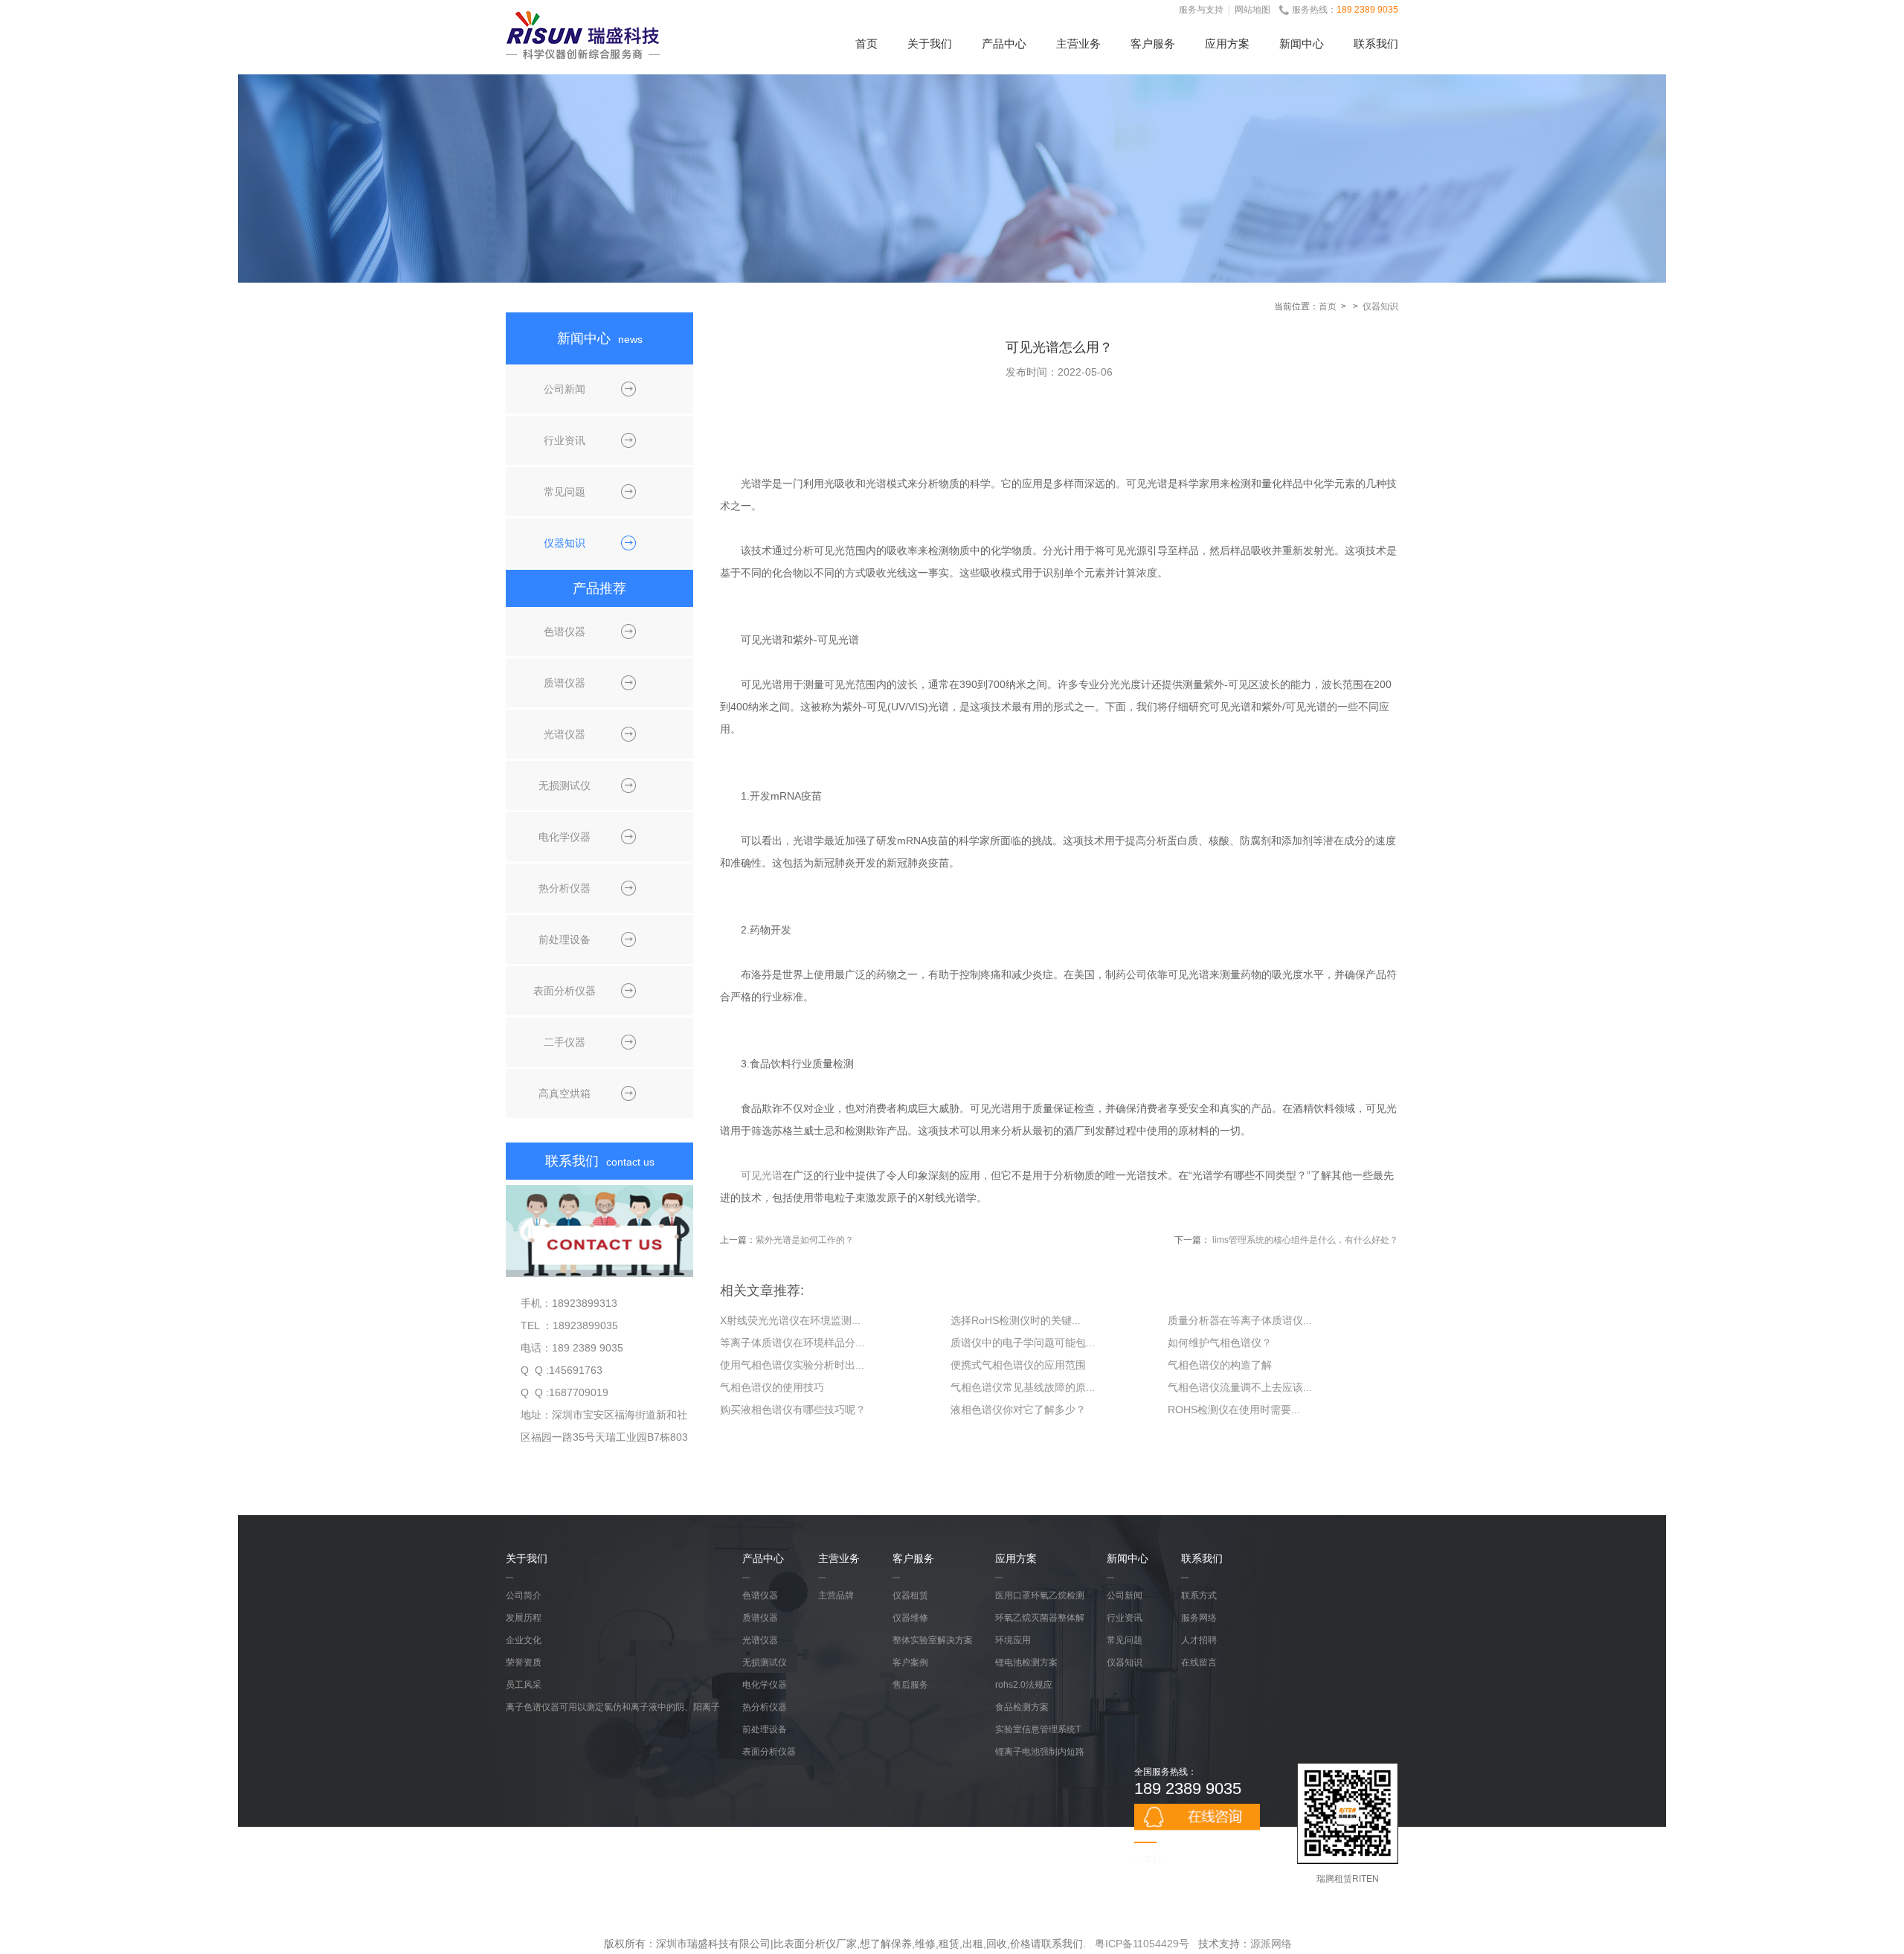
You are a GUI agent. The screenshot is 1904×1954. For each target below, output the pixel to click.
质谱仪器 (565, 683)
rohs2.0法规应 (1024, 1685)
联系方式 (1199, 1595)
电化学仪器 (565, 837)
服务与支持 (1201, 10)
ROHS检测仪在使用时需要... (1234, 1410)
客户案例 (910, 1662)
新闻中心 (1302, 44)
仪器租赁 (910, 1595)
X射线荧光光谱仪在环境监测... (790, 1320)
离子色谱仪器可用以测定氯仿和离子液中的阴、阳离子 (613, 1707)
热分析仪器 (565, 888)
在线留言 (1199, 1662)
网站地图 (1252, 10)
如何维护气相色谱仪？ (1220, 1343)
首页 (866, 44)
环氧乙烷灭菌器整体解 (1040, 1618)
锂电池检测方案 (1026, 1662)
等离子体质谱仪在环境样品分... (792, 1343)
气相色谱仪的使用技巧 (772, 1387)
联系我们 (1376, 44)
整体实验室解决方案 (933, 1640)
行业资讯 (565, 440)
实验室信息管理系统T (1038, 1729)
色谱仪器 (565, 631)
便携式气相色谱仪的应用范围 (1018, 1365)
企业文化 (524, 1640)
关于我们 (930, 44)
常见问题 (565, 492)
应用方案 (1227, 44)
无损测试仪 (565, 785)
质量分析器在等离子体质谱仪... (1240, 1320)
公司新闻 (565, 389)
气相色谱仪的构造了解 (1220, 1365)
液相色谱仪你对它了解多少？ (1018, 1410)
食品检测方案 (1022, 1707)
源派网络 (1271, 1944)
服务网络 (1199, 1618)
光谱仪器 (565, 734)
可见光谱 (762, 1175)
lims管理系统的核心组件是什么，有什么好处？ (1305, 1240)
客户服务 (1153, 44)
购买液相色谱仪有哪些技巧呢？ (793, 1410)
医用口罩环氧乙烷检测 (1040, 1595)
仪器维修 (910, 1618)
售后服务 (910, 1685)
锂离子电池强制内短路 (1040, 1752)
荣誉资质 (524, 1662)
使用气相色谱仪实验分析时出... (792, 1365)
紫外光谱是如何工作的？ (805, 1240)
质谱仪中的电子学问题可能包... (1023, 1343)
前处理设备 (565, 939)
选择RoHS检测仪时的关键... (1016, 1320)
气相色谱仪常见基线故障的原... (1023, 1387)
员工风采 (524, 1685)
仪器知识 (1380, 306)
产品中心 (1004, 44)
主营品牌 (836, 1595)
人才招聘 (1199, 1640)
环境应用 (1013, 1640)
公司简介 (524, 1595)
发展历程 (524, 1618)
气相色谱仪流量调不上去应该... (1240, 1387)
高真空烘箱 (565, 1093)
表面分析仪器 (565, 991)
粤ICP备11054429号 (1142, 1944)
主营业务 (1078, 44)
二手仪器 (565, 1042)
